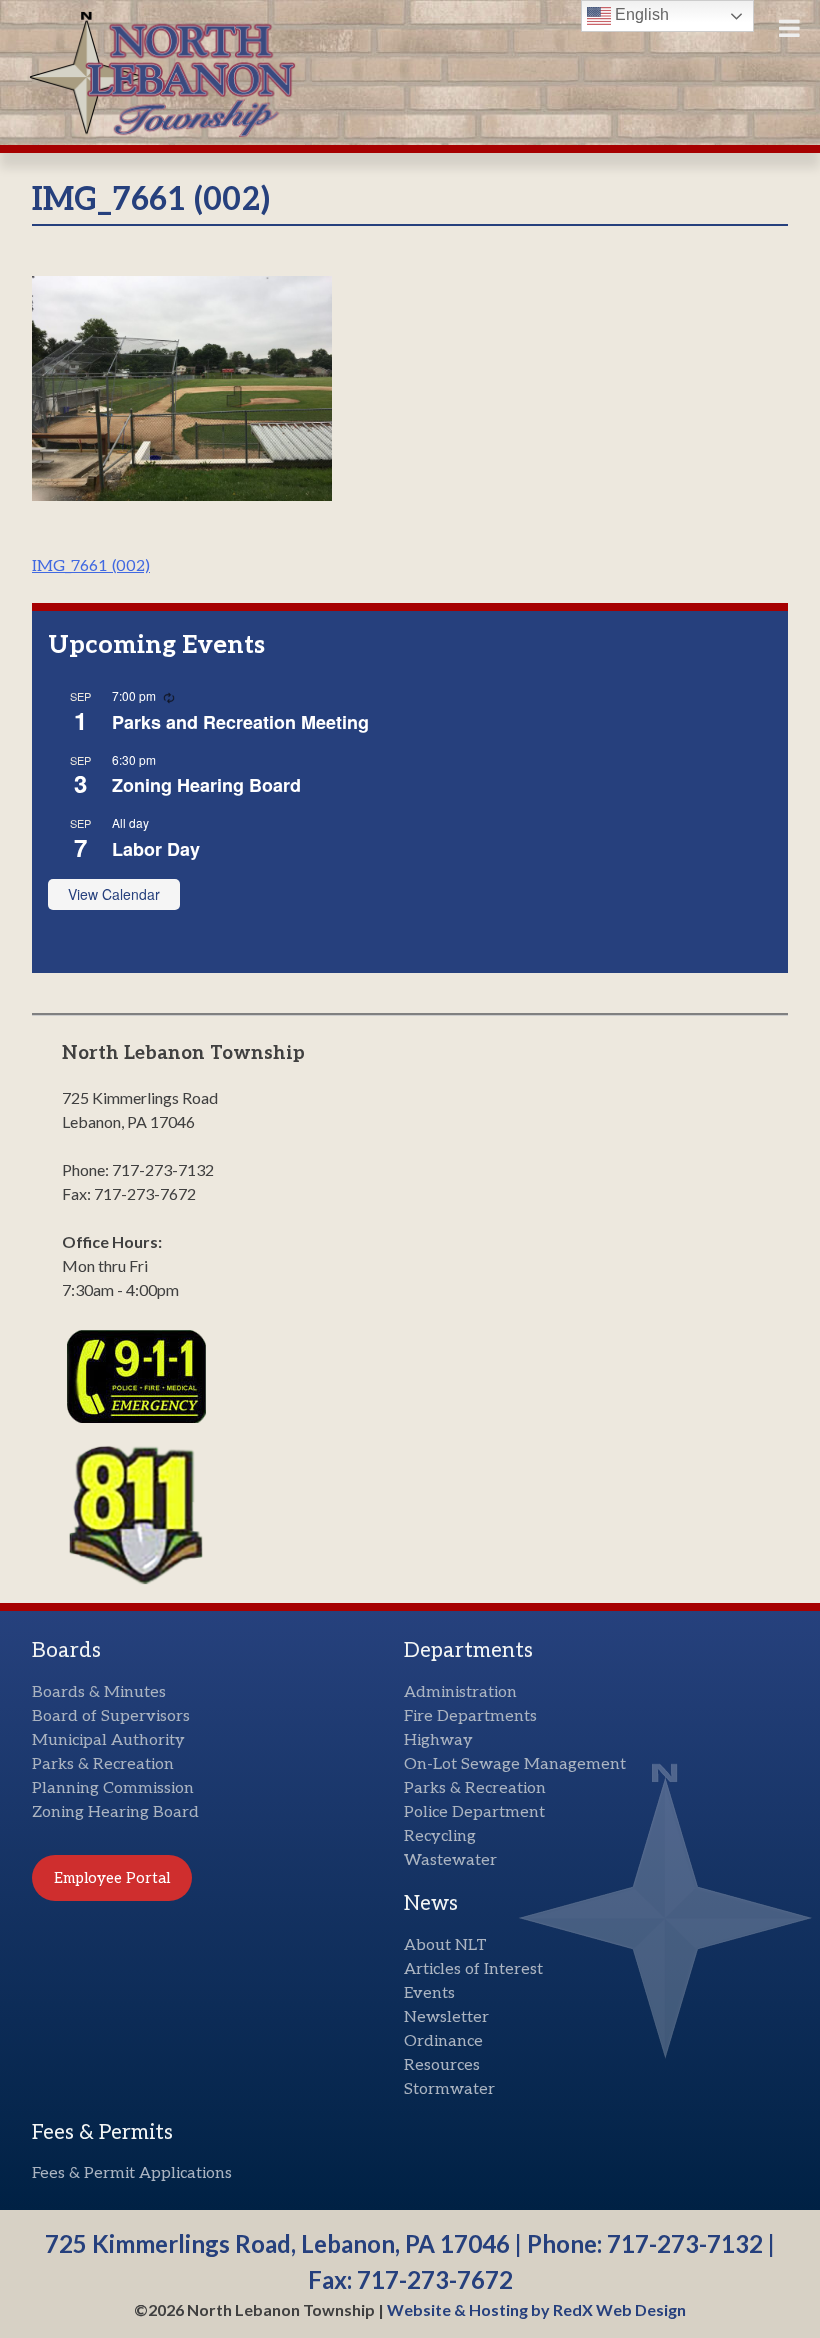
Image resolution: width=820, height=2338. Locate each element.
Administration (460, 1692)
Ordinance (443, 2041)
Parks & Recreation (103, 1764)
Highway (438, 1740)
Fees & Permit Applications (132, 2173)
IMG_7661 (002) (91, 566)
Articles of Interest (473, 1969)
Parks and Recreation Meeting (240, 722)
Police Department (474, 1812)
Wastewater (450, 1860)
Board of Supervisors (111, 1716)
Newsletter (446, 2017)
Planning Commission (113, 1788)
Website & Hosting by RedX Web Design (536, 2309)
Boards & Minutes (99, 1692)
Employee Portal (112, 1878)
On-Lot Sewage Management (515, 1764)
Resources (442, 2065)
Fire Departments (470, 1716)
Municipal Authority (108, 1740)
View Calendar (114, 894)
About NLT (445, 1945)
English (640, 14)
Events (429, 1993)
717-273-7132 (685, 2243)
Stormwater (449, 2089)
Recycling (440, 1836)
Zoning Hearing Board (206, 785)
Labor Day (156, 849)
